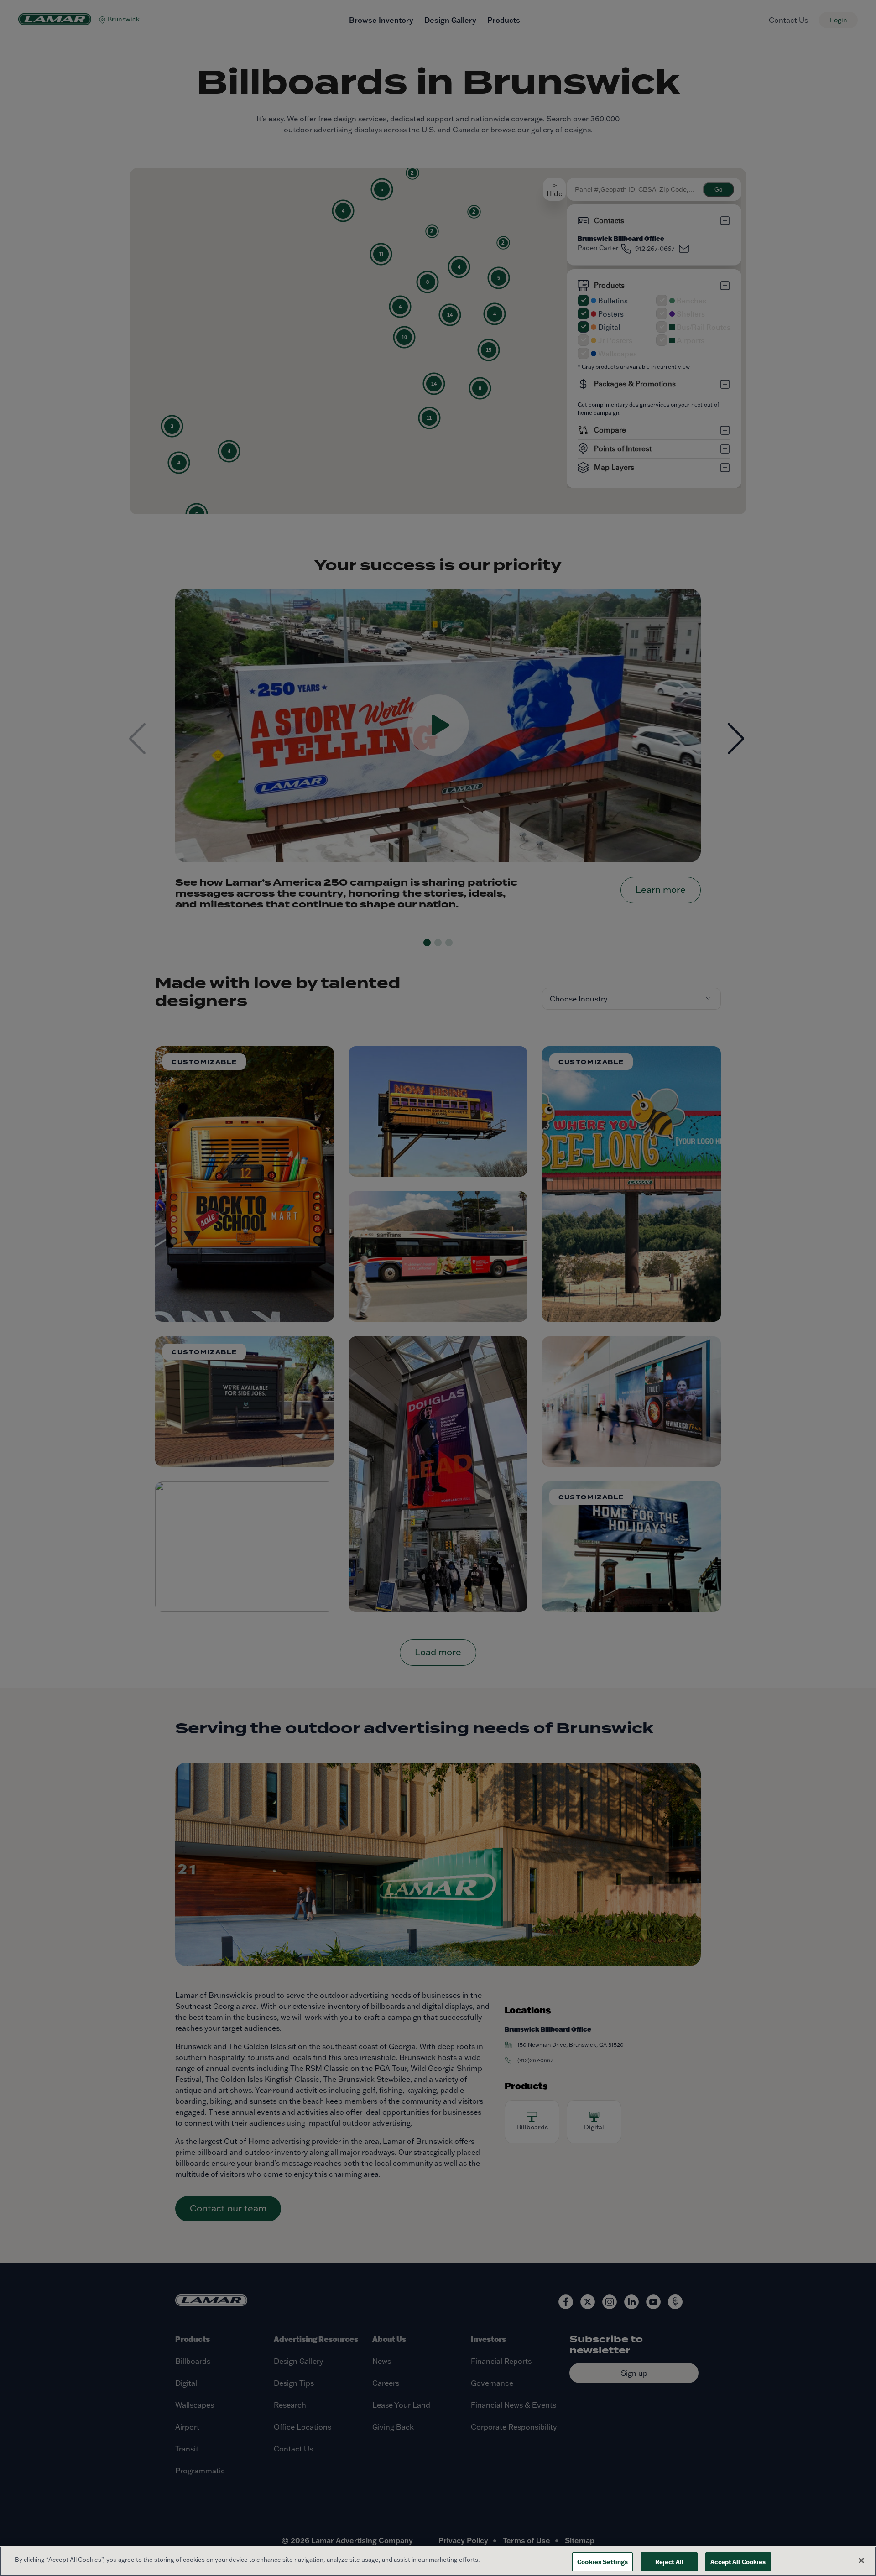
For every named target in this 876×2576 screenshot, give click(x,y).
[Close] (861, 2560)
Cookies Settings (602, 2562)
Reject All (669, 2562)
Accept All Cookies (738, 2562)
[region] (438, 2561)
